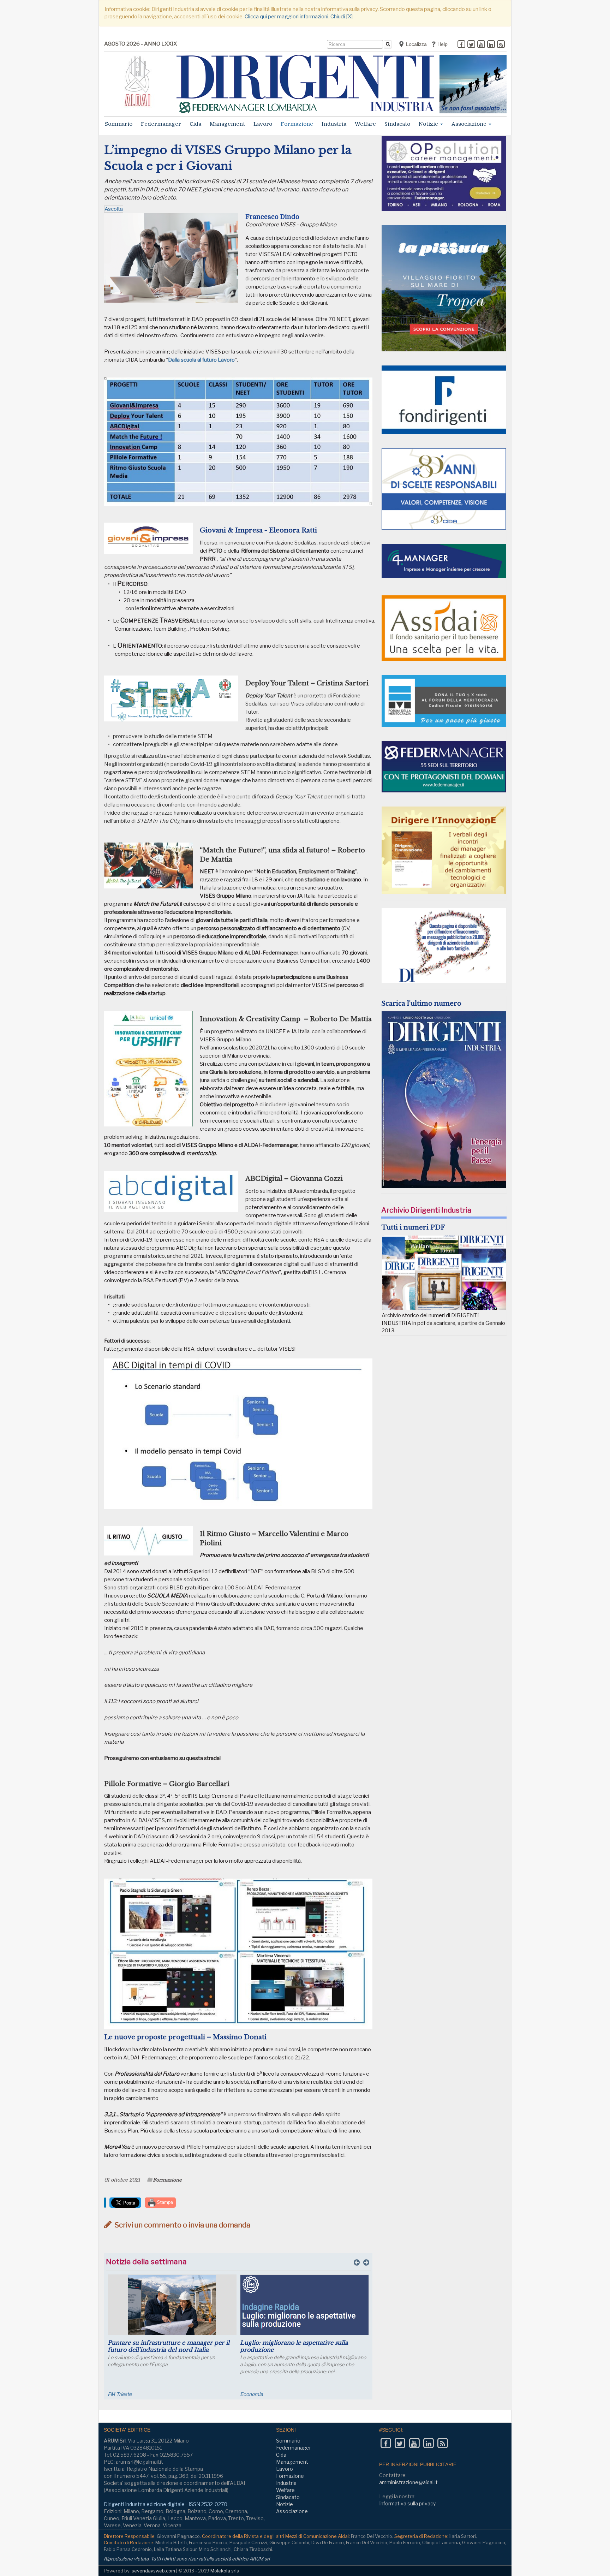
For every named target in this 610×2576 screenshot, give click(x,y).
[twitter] (471, 45)
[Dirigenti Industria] (305, 84)
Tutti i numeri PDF (413, 1227)
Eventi (115, 2394)
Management (227, 124)
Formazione (297, 124)
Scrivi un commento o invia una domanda (182, 2225)
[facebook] (461, 45)
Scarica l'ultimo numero (421, 1004)
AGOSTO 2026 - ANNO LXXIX (140, 44)
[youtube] (481, 45)
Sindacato (397, 124)
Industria (334, 124)
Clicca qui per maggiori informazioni (286, 17)
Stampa (165, 2202)
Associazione (470, 124)
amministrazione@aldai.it (408, 2482)
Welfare (365, 124)
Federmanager (161, 124)
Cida (195, 124)
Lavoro (263, 124)
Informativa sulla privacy (407, 2503)
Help (442, 44)
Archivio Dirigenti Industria (426, 1210)
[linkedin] (491, 45)
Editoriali (250, 2394)
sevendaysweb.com (153, 2571)
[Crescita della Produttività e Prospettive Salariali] (172, 2305)
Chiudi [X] (342, 17)
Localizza (416, 44)
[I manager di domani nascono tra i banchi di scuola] (304, 2305)
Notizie (429, 124)
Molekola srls (225, 2571)
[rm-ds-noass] (473, 84)
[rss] (501, 45)
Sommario (119, 124)
